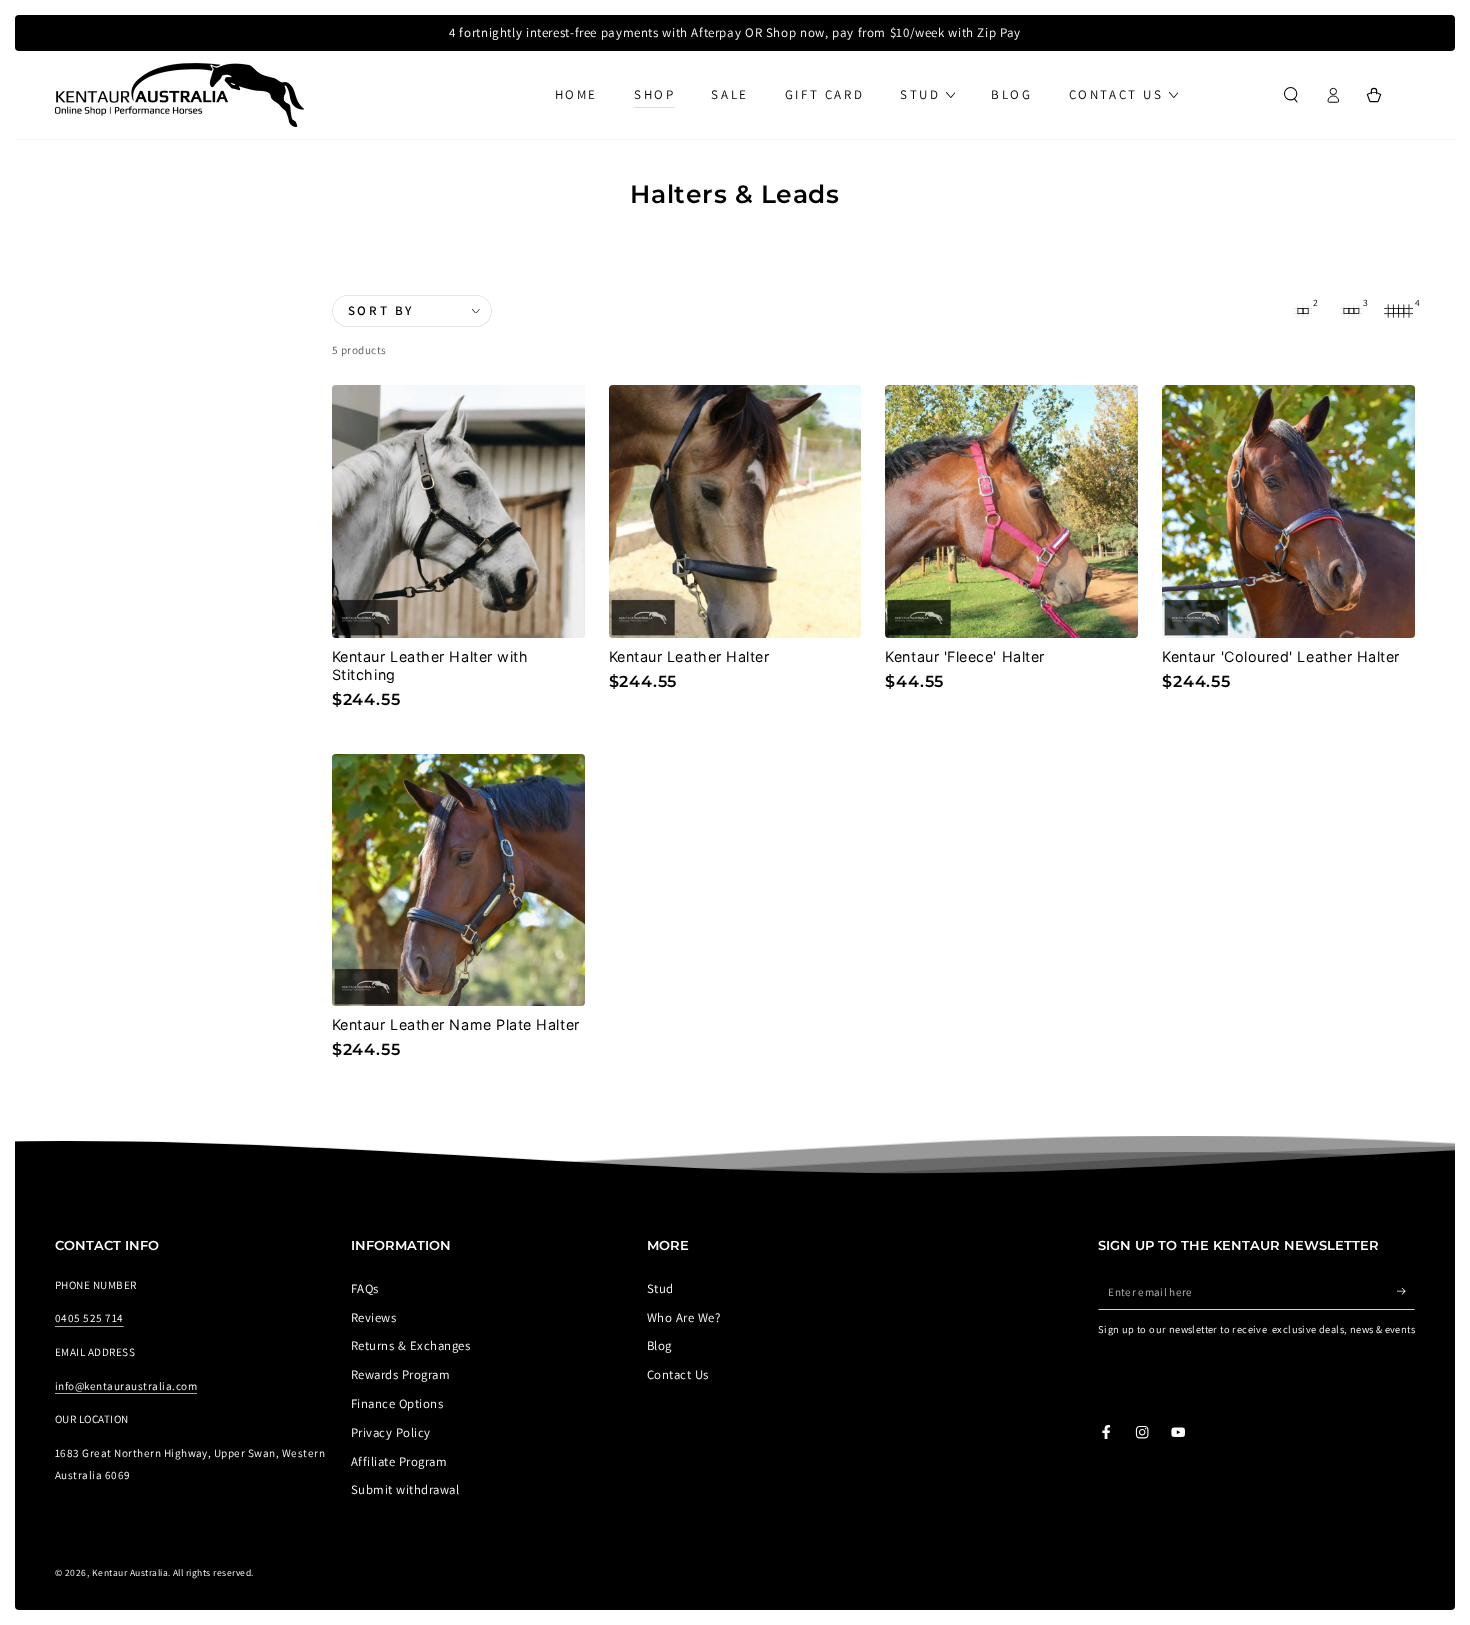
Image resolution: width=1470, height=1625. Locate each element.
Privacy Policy (391, 1432)
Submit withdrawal (405, 1489)
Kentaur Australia (130, 1572)
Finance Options (397, 1403)
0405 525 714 (89, 1318)
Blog (659, 1345)
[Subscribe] (1406, 1291)
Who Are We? (683, 1317)
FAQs (365, 1288)
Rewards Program (400, 1374)
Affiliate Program (399, 1461)
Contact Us (678, 1374)
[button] (1291, 94)
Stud (660, 1288)
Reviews (373, 1317)
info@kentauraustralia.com (126, 1386)
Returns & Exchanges (410, 1345)
